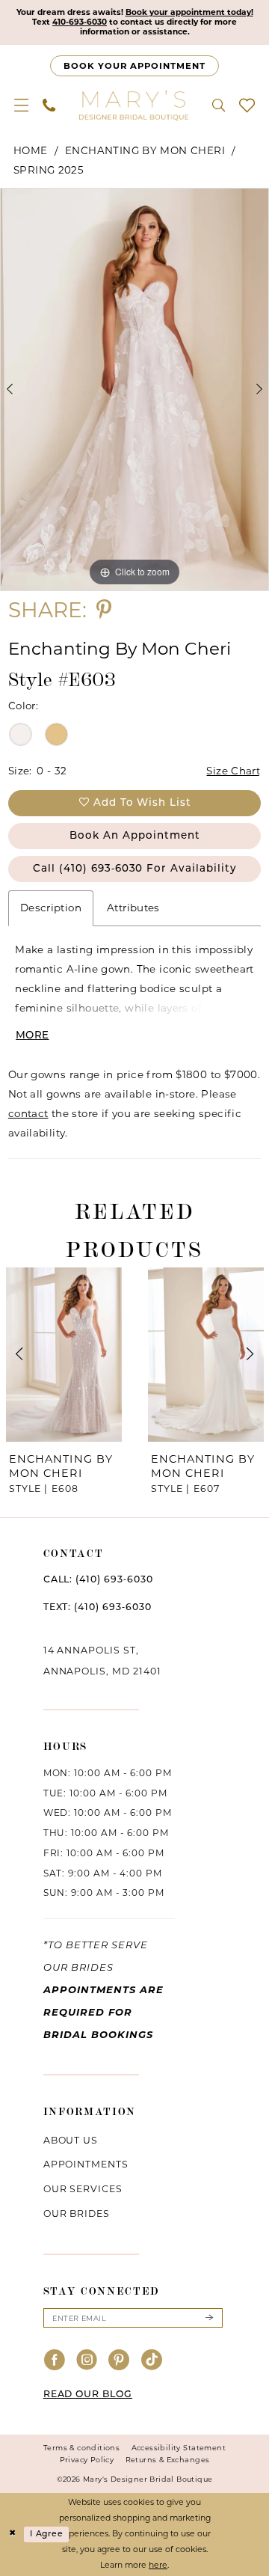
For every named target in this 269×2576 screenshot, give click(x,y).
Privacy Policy (87, 2460)
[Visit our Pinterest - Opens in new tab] (119, 2361)
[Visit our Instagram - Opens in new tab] (87, 2361)
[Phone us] (49, 105)
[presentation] (64, 1355)
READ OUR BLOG (88, 2395)
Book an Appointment (134, 836)
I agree (46, 2534)
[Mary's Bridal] (134, 105)
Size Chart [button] (233, 771)
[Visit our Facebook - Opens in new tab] (55, 2361)
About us (71, 2140)
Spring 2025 (49, 170)
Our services (83, 2189)
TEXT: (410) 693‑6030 (98, 1608)
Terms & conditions (81, 2448)
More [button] (32, 1036)
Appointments (86, 2164)
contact (28, 1113)
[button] (22, 105)
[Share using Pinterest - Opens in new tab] (104, 611)
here (158, 2565)
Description (51, 908)
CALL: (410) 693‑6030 (98, 1580)
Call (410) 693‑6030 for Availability (135, 869)
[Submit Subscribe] (208, 2318)
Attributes (133, 908)
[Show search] (218, 105)
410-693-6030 (80, 22)
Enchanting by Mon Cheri (145, 150)
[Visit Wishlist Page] (247, 105)
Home (31, 150)
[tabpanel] (134, 389)
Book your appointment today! (189, 12)
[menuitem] (22, 105)
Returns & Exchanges (168, 2460)
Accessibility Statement (179, 2448)
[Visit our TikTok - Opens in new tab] (152, 2361)
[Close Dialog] (12, 2534)
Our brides (77, 2214)
